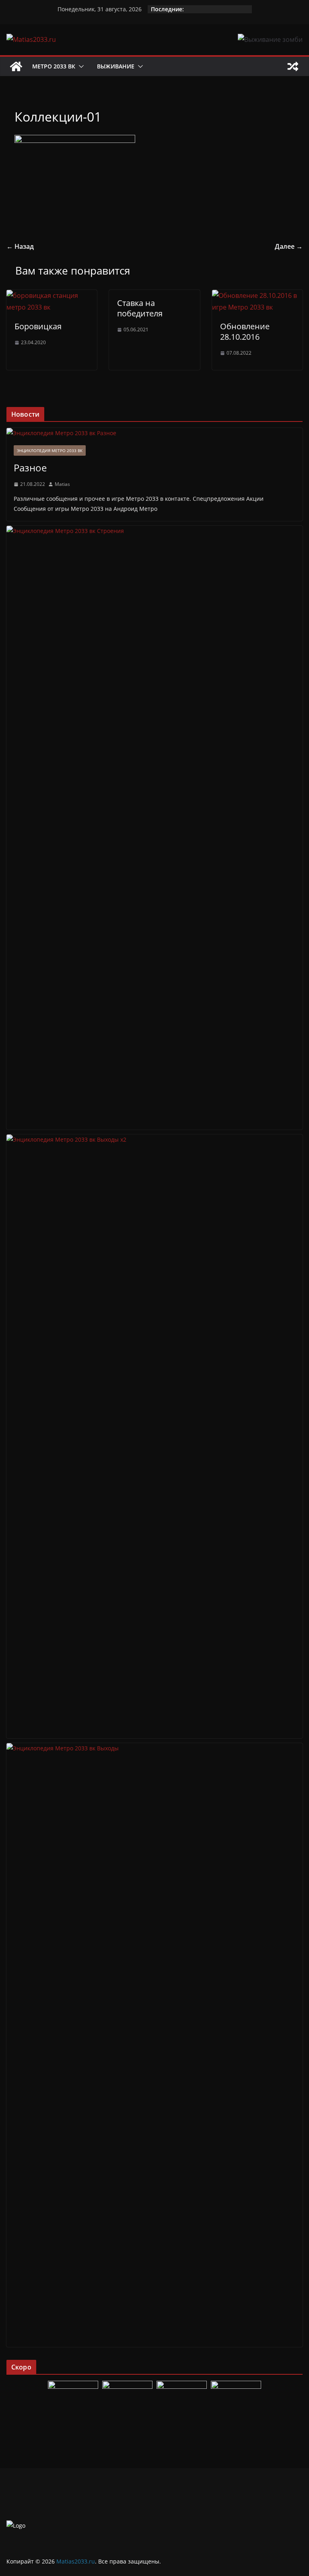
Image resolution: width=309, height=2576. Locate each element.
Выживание (116, 66)
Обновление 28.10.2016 (245, 332)
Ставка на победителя (140, 308)
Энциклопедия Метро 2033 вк (50, 450)
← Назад (20, 246)
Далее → (289, 246)
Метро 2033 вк (54, 66)
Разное (30, 468)
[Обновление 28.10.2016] (257, 295)
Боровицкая (38, 326)
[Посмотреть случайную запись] (293, 66)
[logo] (16, 2525)
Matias (62, 484)
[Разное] (154, 433)
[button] (80, 66)
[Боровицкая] (52, 295)
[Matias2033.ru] (16, 66)
